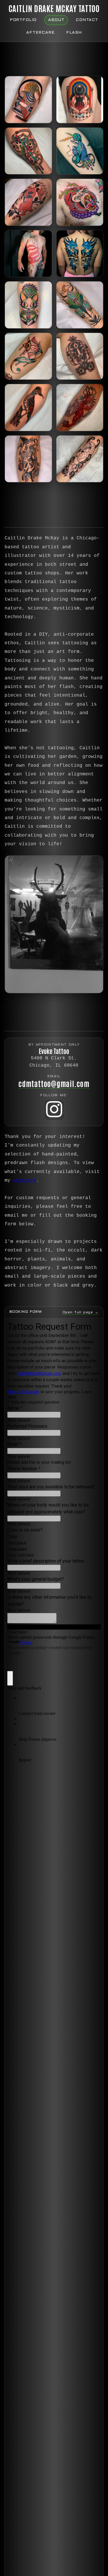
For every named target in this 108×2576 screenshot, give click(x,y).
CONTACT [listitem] (87, 20)
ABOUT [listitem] (56, 20)
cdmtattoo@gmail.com (54, 1083)
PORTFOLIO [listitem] (23, 20)
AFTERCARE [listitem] (40, 33)
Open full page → (80, 1312)
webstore (25, 1180)
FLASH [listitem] (74, 33)
